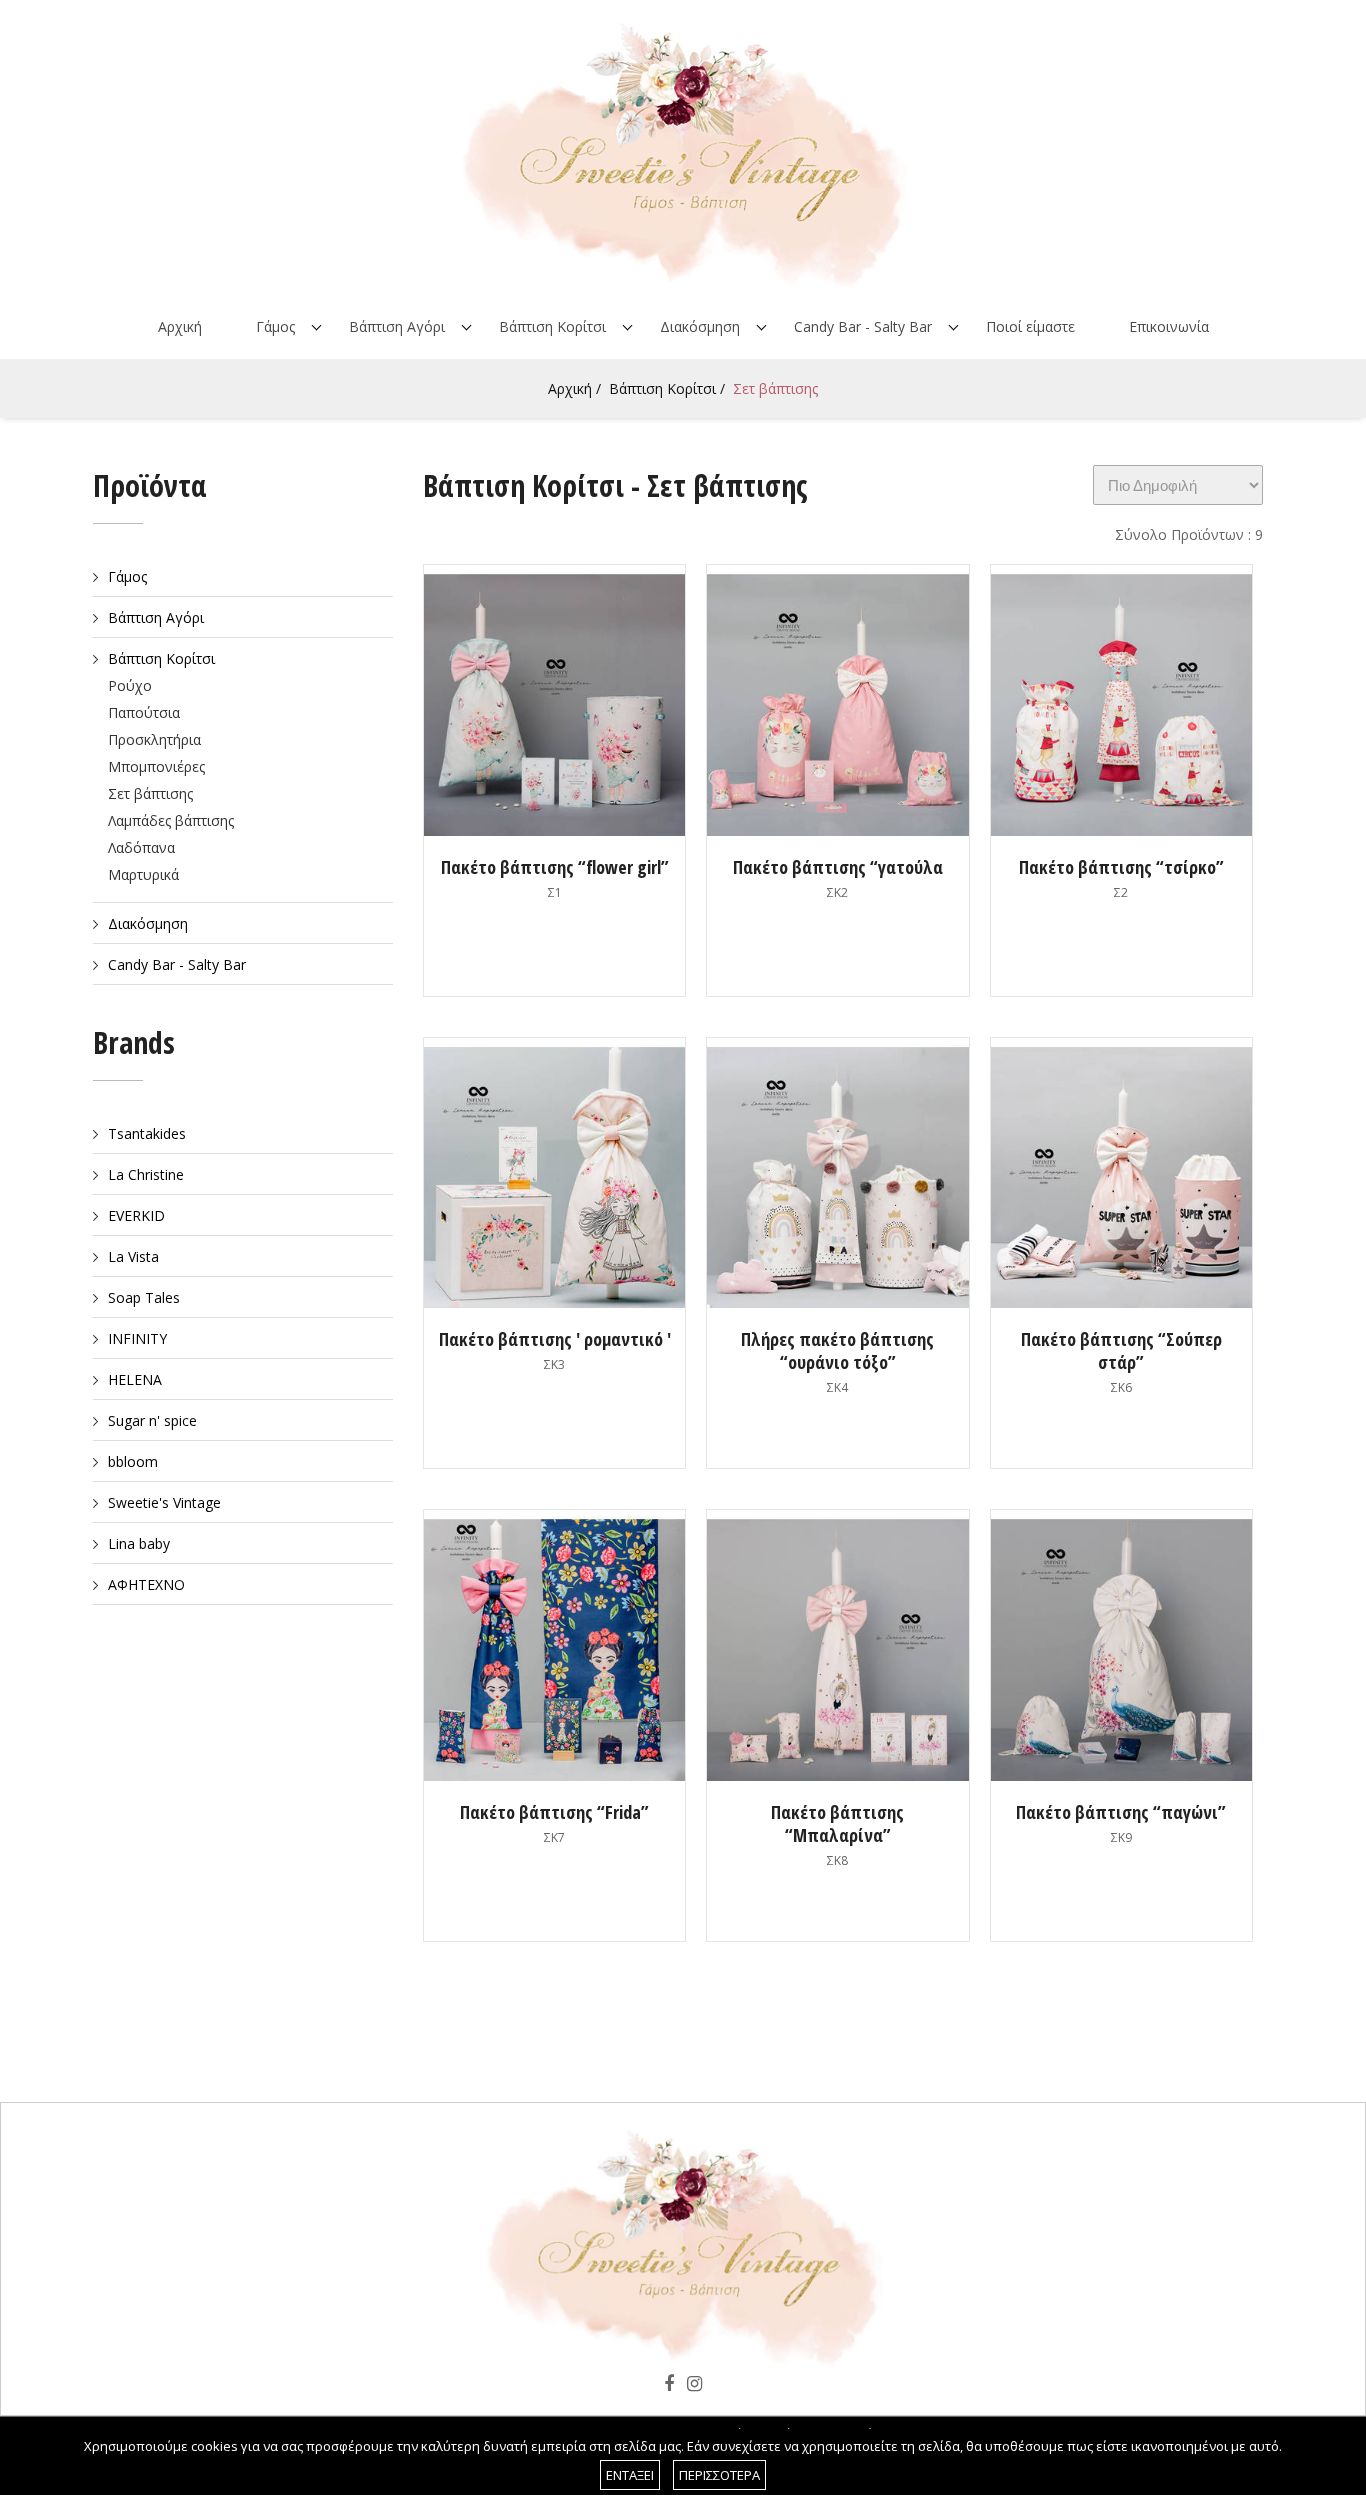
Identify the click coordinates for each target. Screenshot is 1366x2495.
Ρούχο (130, 685)
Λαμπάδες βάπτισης (171, 820)
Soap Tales (144, 1297)
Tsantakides (147, 1133)
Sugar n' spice (152, 1420)
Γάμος (275, 326)
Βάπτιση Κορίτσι (552, 326)
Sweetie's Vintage (164, 1502)
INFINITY (137, 1338)
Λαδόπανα (141, 847)
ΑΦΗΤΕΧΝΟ (146, 1584)
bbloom (133, 1461)
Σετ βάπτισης (775, 388)
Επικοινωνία (1169, 326)
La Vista (133, 1256)
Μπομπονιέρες (156, 766)
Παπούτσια (144, 712)
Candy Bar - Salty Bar (863, 326)
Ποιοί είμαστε (1030, 326)
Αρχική (180, 326)
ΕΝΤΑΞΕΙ (630, 2475)
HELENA (135, 1379)
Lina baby (139, 1543)
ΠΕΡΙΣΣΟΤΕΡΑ (719, 2475)
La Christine (146, 1174)
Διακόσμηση (700, 326)
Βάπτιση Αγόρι (397, 326)
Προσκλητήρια (154, 739)
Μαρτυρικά (143, 874)
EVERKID (136, 1215)
